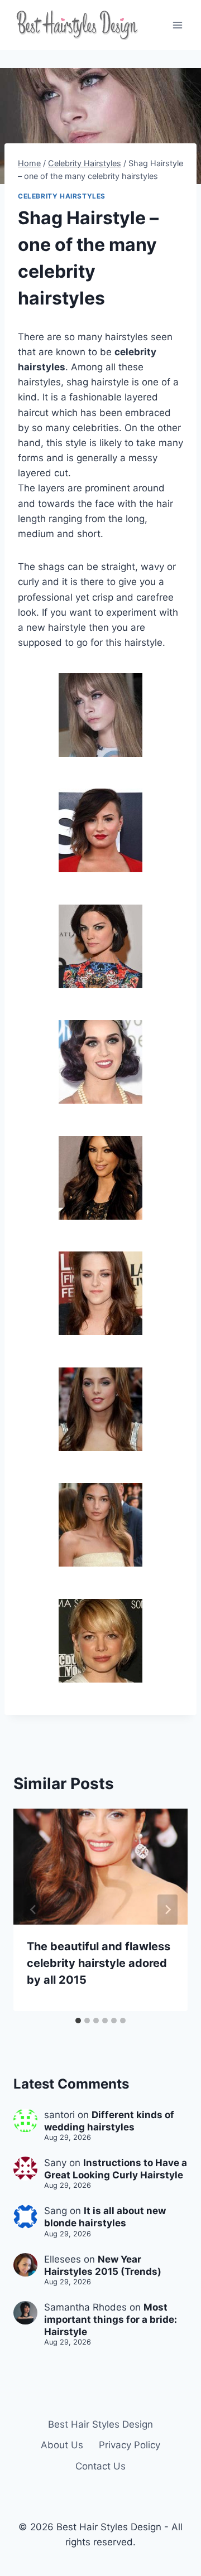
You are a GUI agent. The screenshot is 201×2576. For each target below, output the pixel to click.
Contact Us (100, 2466)
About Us (62, 2445)
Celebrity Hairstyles (62, 196)
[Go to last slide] (33, 1910)
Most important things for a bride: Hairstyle (111, 2319)
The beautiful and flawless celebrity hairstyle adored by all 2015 (99, 1963)
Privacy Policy (130, 2445)
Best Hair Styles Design (100, 2424)
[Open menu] (177, 25)
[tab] (78, 2021)
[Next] (167, 1910)
